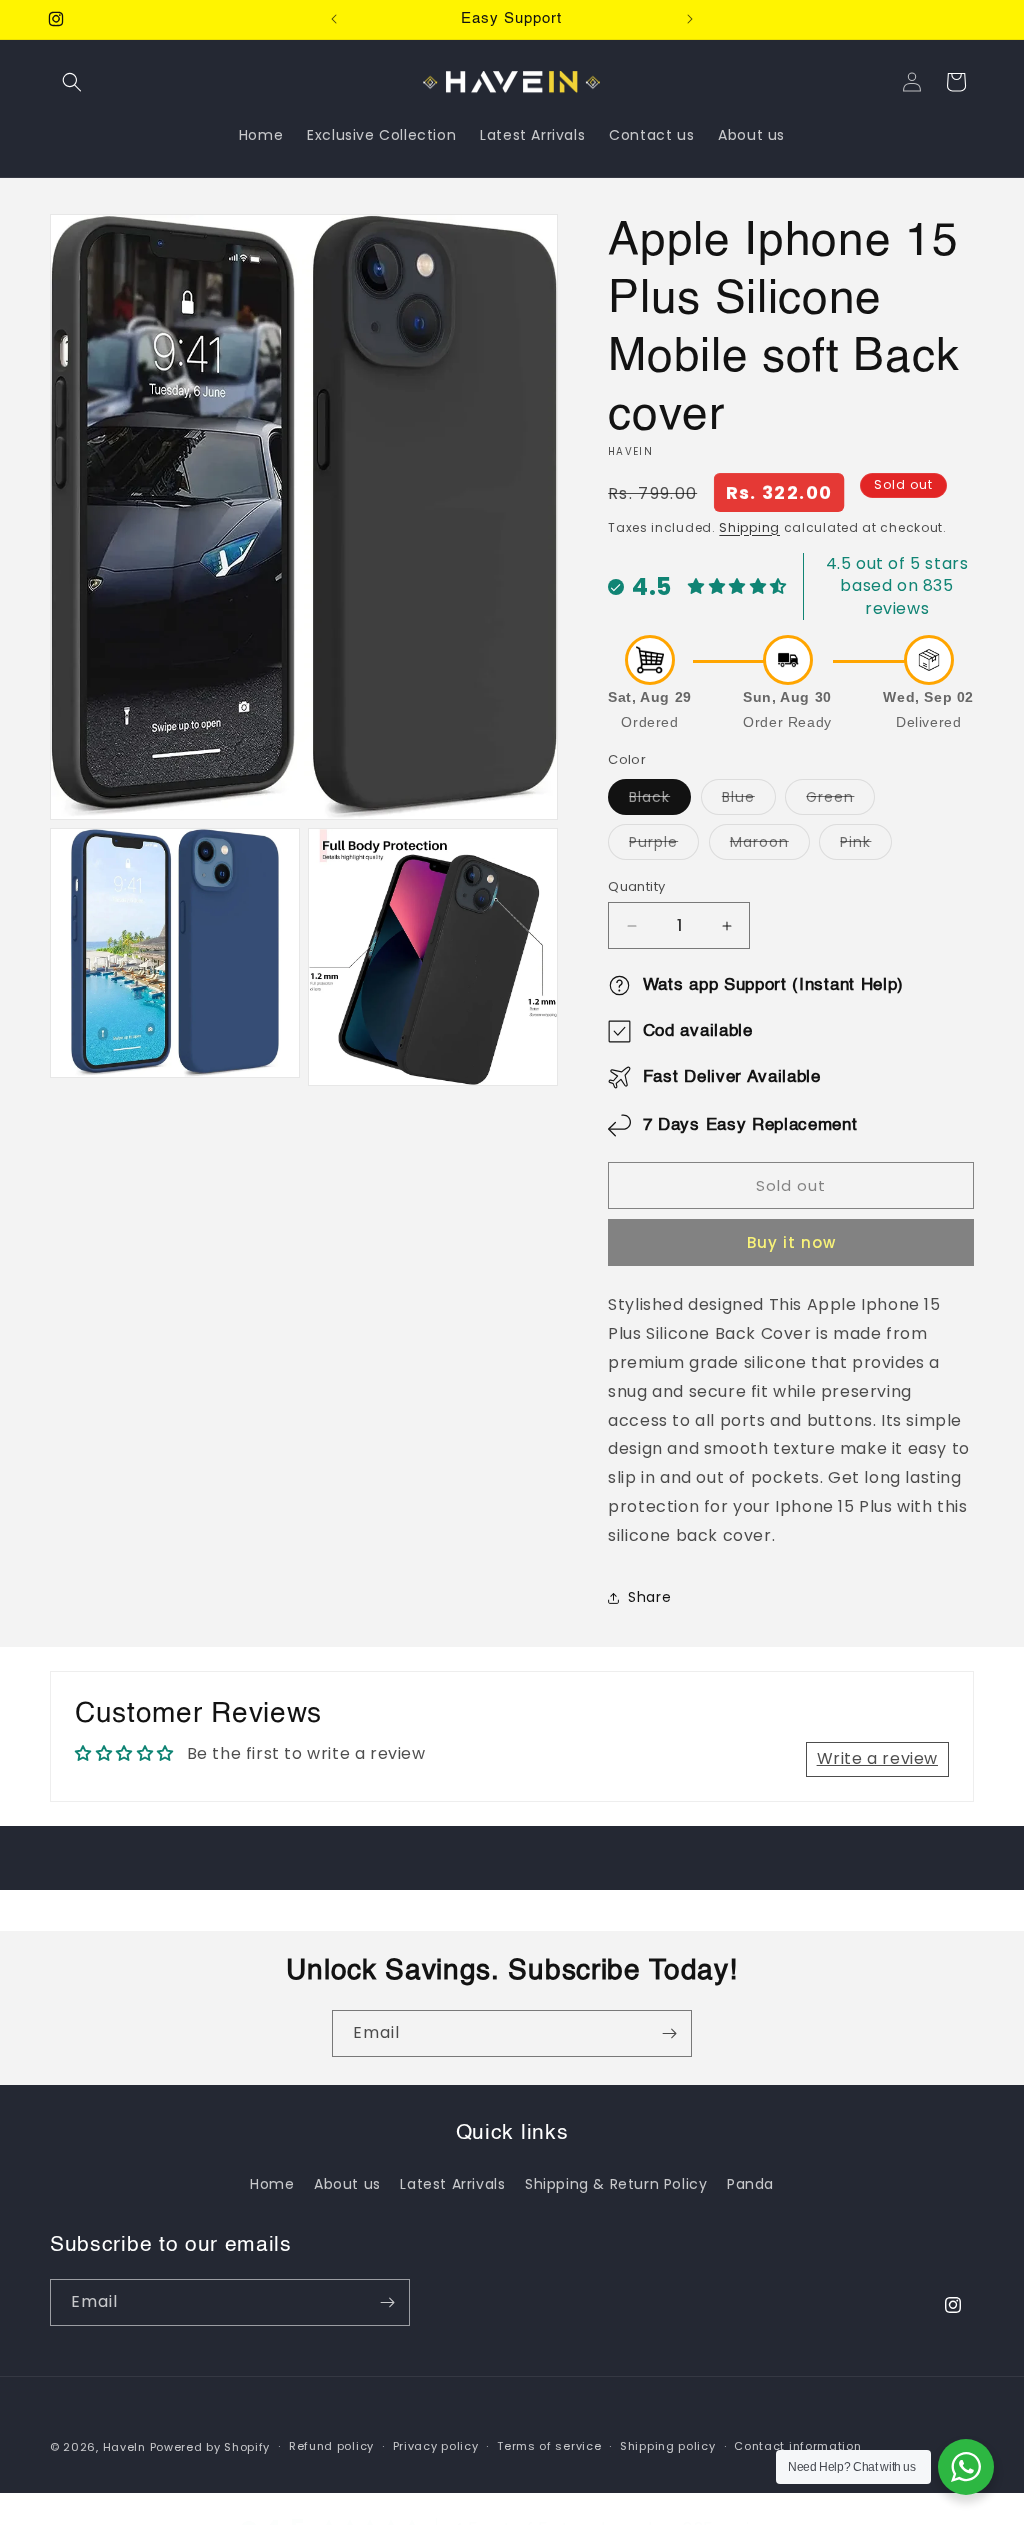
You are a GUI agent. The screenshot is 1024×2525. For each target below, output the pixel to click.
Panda (750, 2184)
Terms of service (549, 2446)
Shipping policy (668, 2446)
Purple (664, 845)
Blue (749, 800)
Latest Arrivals (452, 2184)
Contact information (797, 2446)
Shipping (749, 527)
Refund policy (331, 2446)
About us (347, 2184)
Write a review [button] (877, 1758)
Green (840, 800)
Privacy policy (436, 2446)
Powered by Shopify (210, 2447)
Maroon (770, 845)
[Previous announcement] (334, 19)
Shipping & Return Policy (616, 2184)
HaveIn (124, 2447)
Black (660, 800)
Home (272, 2184)
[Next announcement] (690, 19)
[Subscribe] (669, 2033)
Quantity (636, 886)
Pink (866, 845)
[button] (72, 82)
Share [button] (649, 1597)
